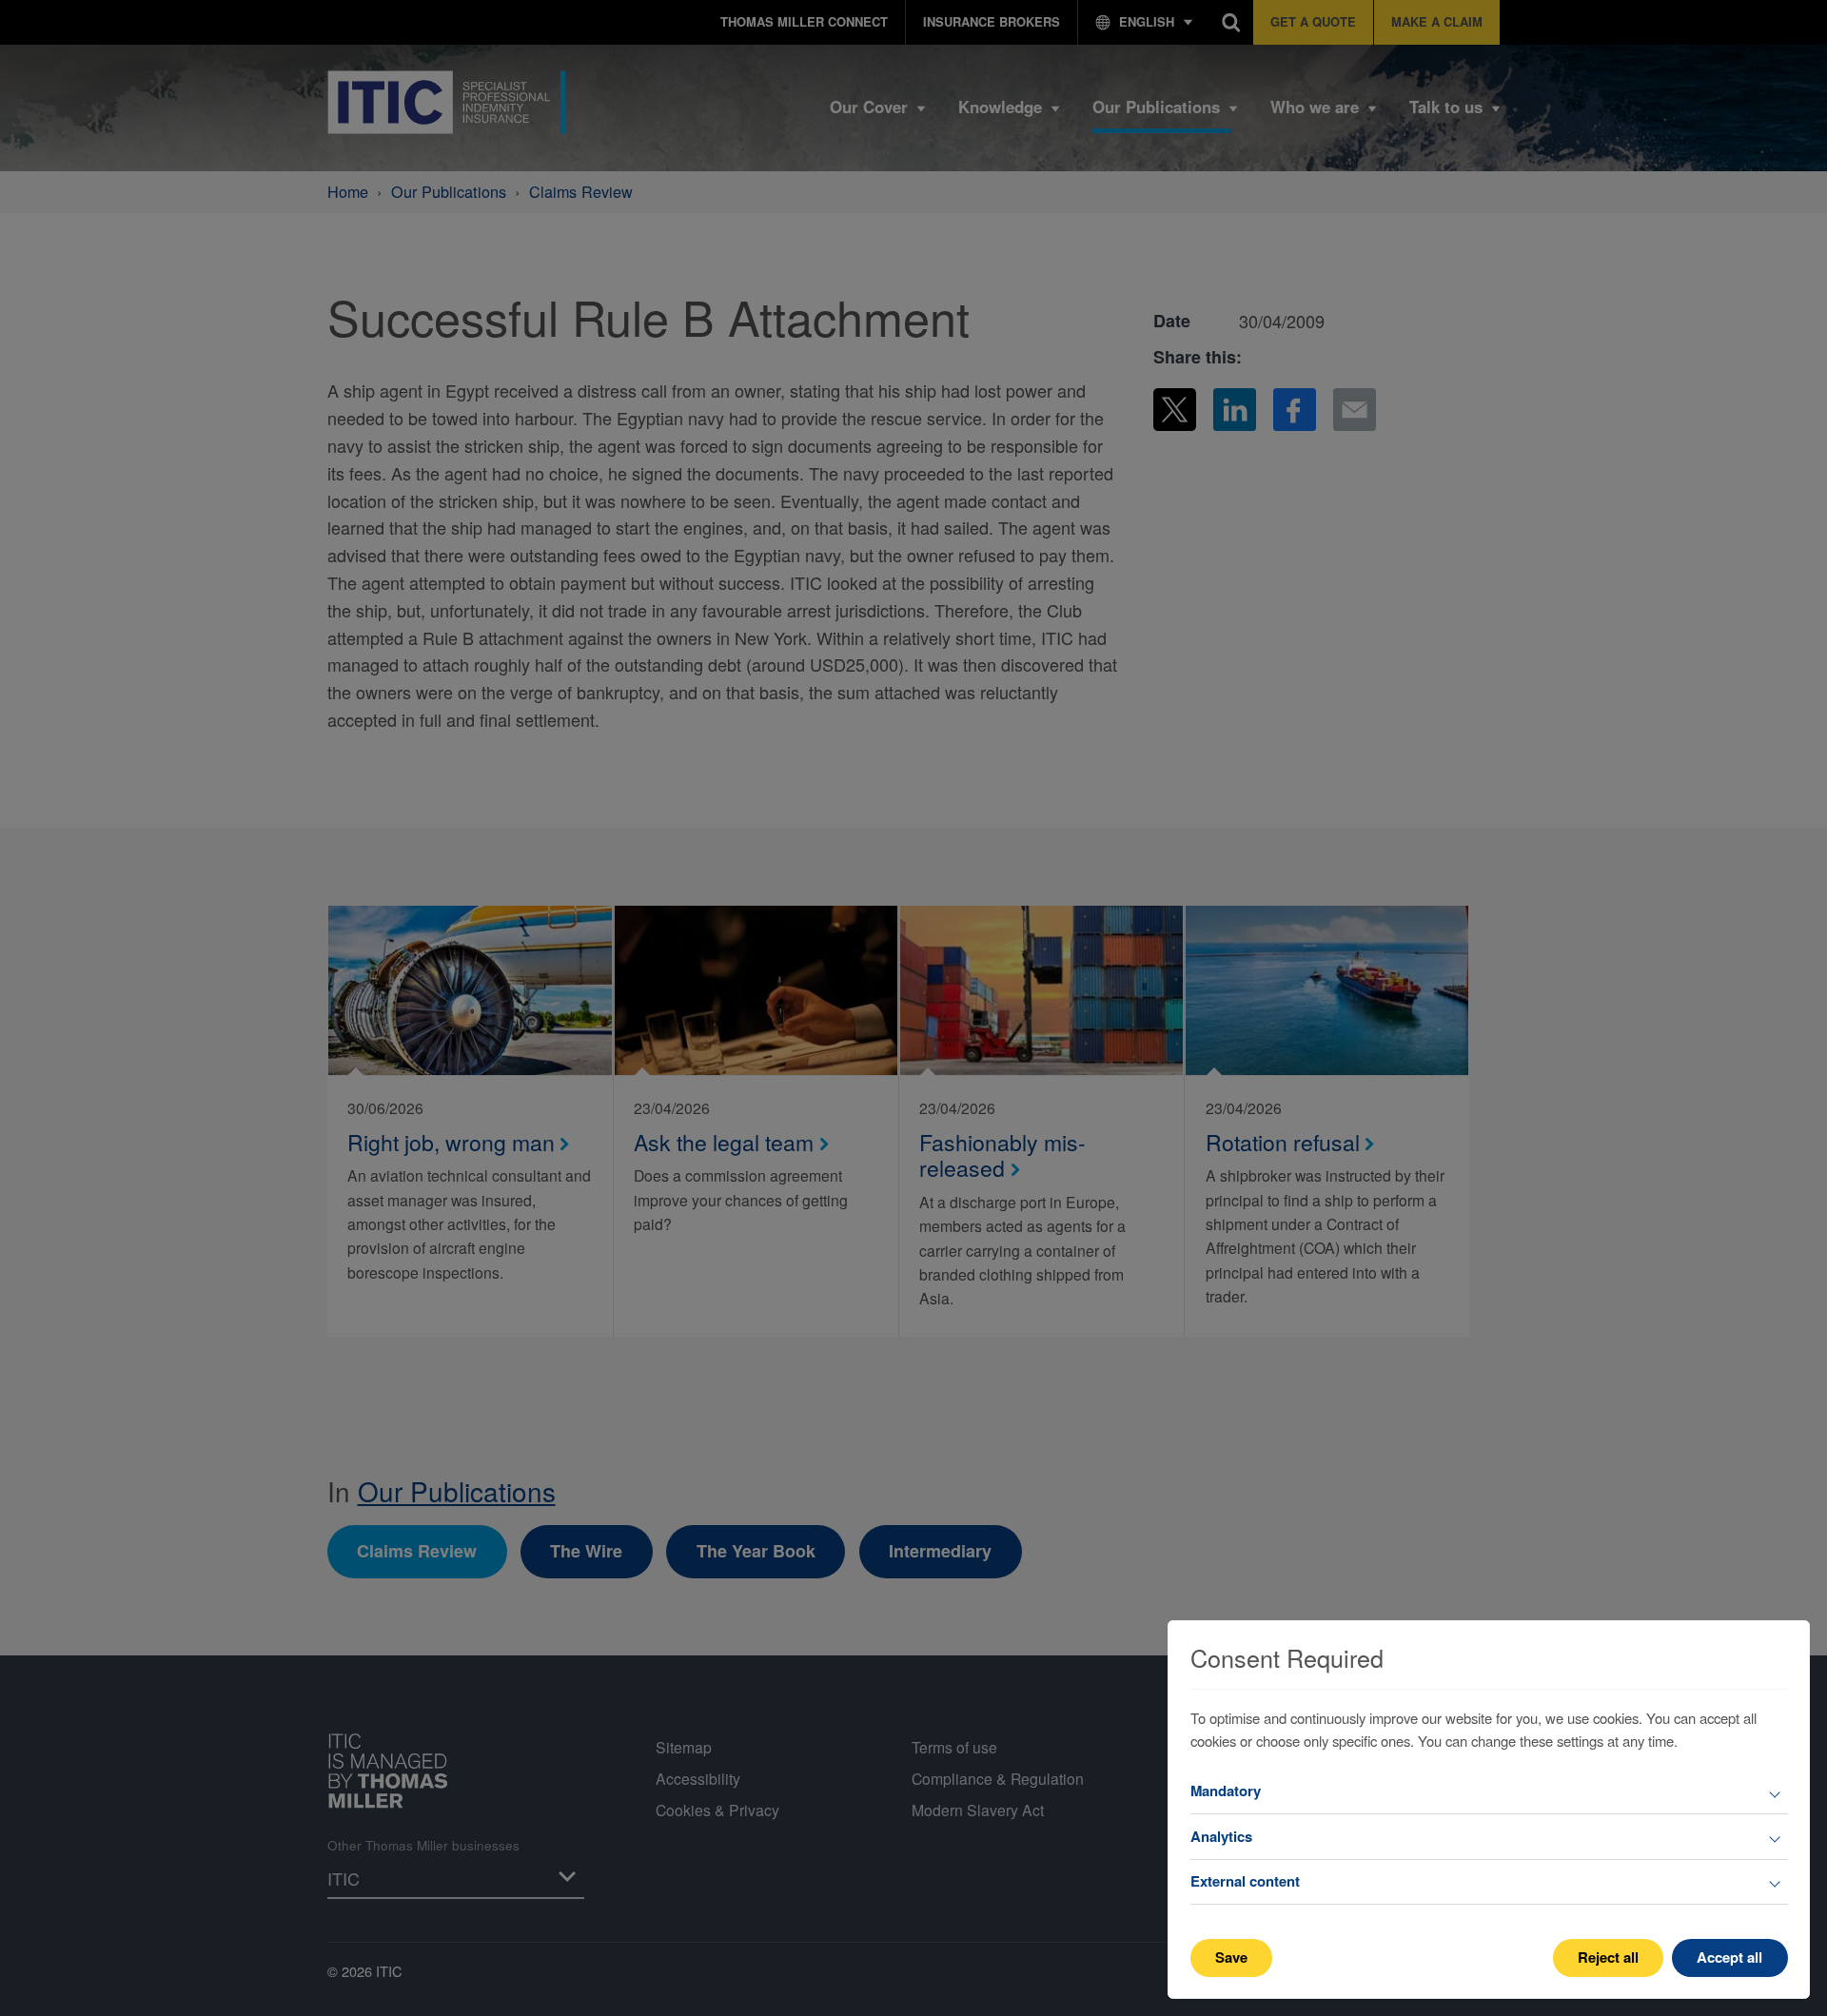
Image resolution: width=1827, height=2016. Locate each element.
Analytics (1221, 1836)
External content (1245, 1881)
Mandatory (1226, 1791)
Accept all (1729, 1957)
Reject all (1608, 1957)
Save (1231, 1957)
